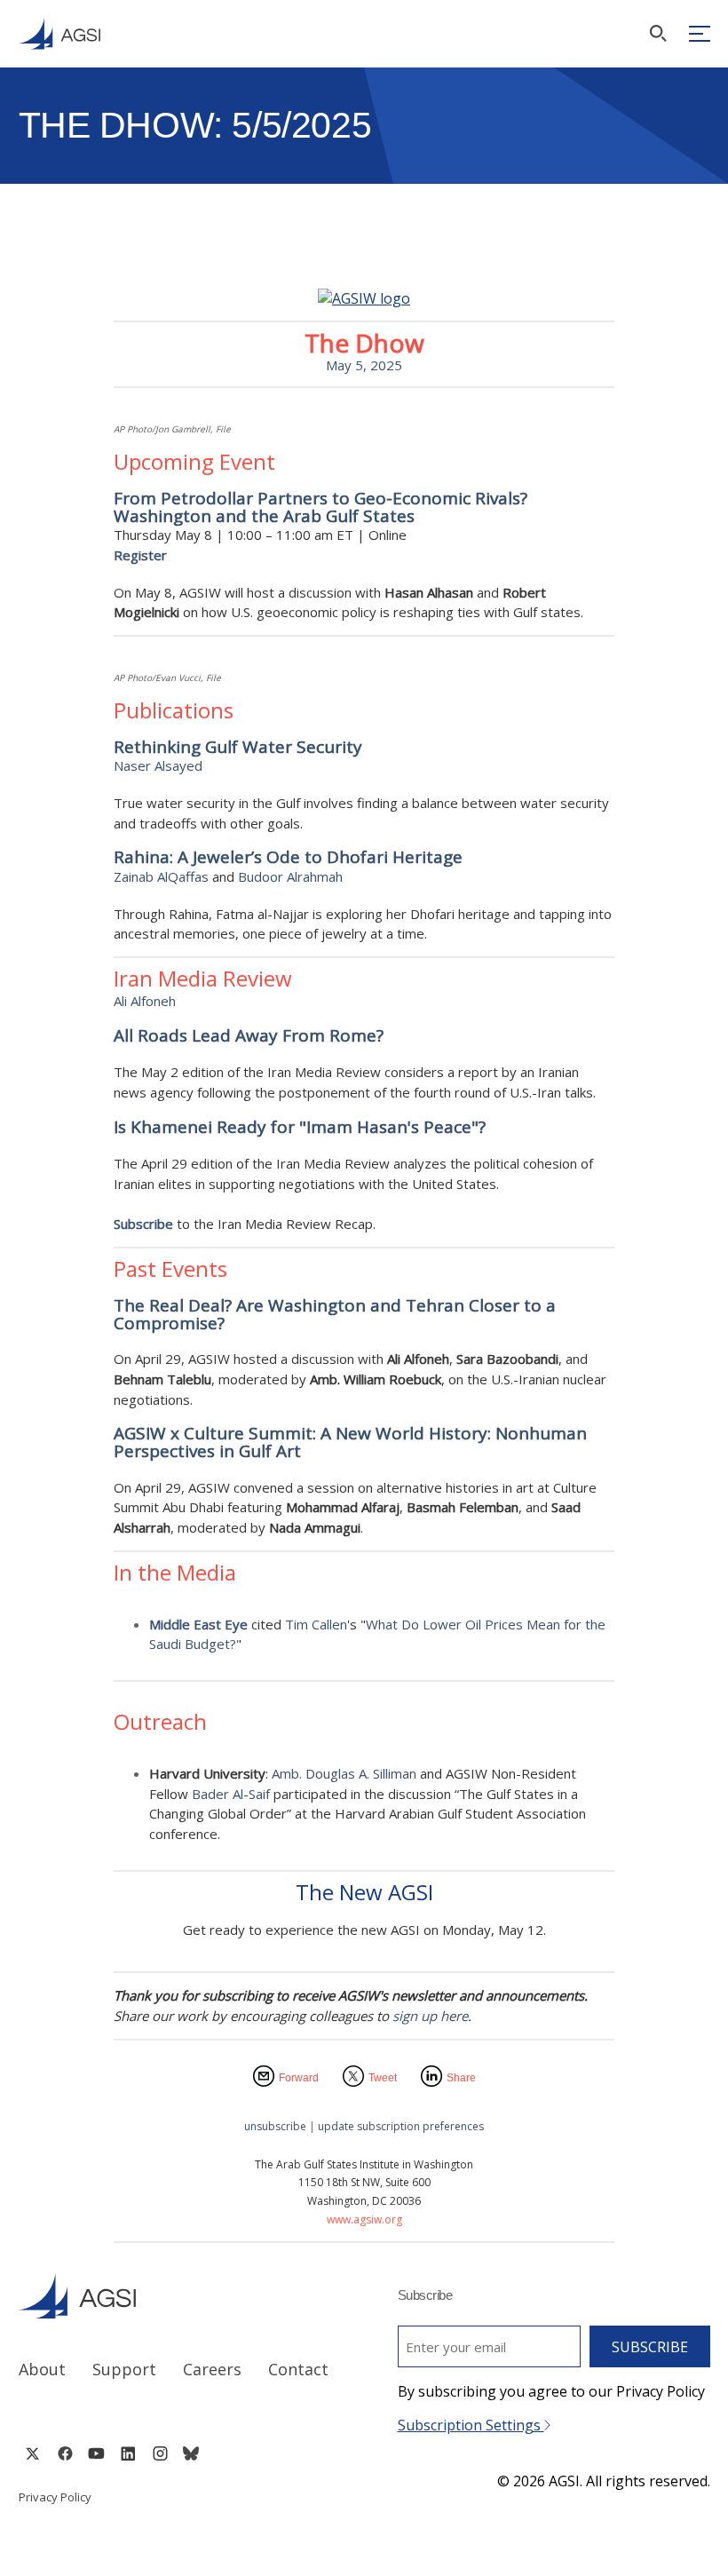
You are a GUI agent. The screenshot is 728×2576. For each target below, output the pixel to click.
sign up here (430, 2016)
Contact (298, 2369)
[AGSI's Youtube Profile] (96, 2453)
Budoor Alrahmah (290, 876)
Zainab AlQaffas (161, 876)
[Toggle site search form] (658, 33)
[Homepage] (59, 34)
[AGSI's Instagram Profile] (160, 2453)
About (42, 2369)
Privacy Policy (55, 2497)
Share (461, 2078)
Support (124, 2369)
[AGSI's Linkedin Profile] (128, 2453)
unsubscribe (275, 2126)
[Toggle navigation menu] (700, 34)
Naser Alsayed (158, 765)
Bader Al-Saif (231, 1794)
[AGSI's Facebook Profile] (64, 2453)
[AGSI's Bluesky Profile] (191, 2453)
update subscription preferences (401, 2126)
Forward (299, 2078)
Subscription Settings (471, 2425)
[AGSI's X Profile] (32, 2453)
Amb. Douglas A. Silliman (344, 1773)
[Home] (175, 2296)
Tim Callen (316, 1624)
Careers (212, 2369)
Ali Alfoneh (145, 1001)
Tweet (383, 2078)
